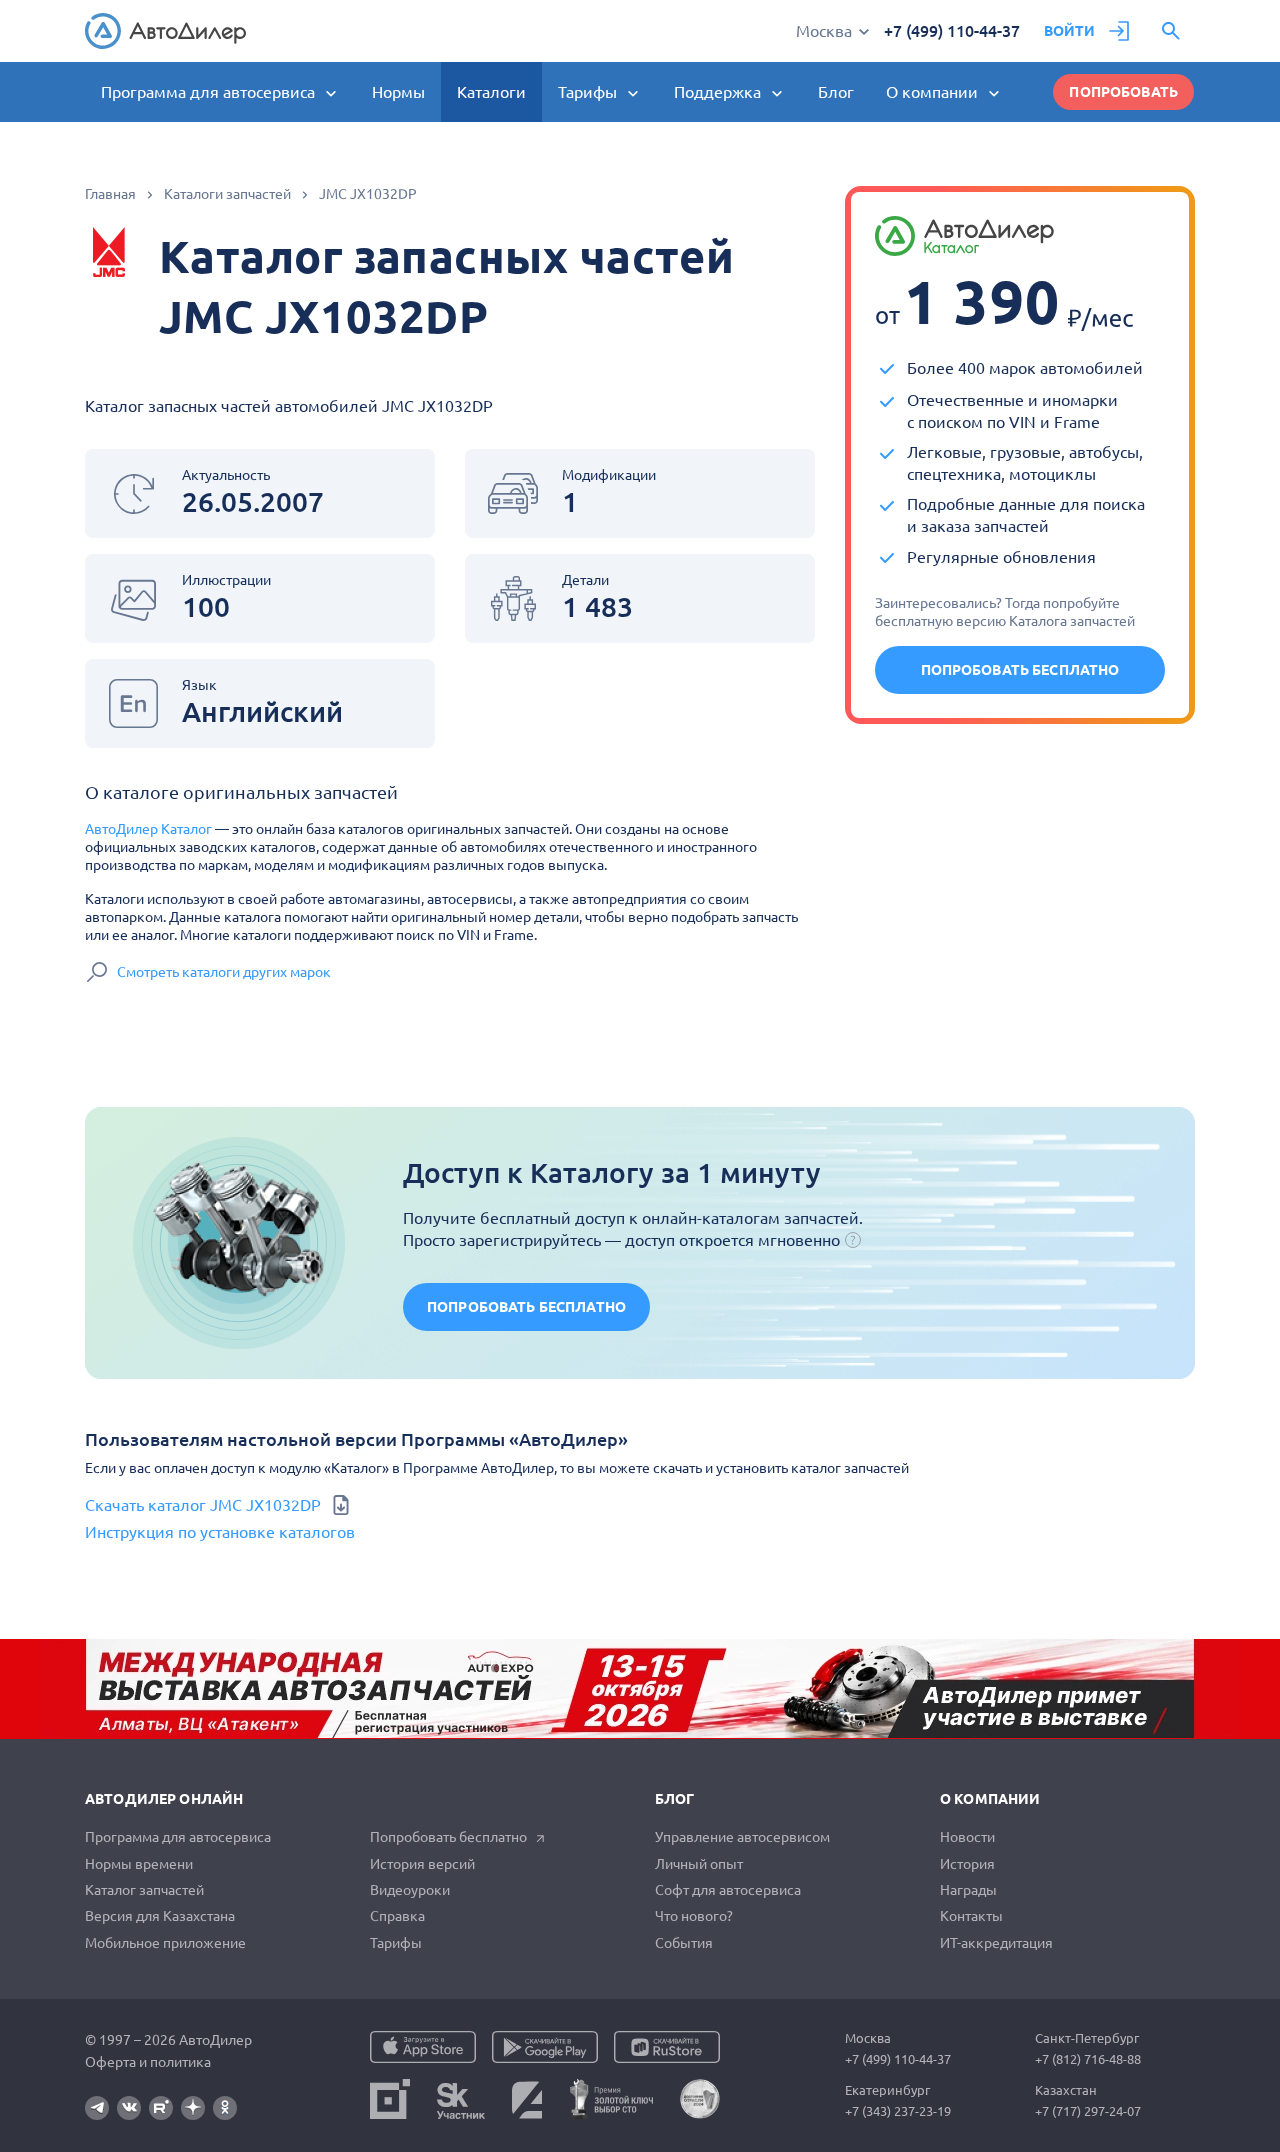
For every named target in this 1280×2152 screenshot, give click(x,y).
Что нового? (694, 1916)
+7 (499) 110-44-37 (952, 31)
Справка (397, 1916)
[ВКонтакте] (129, 2108)
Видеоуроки (410, 1890)
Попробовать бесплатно (1020, 670)
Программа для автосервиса (178, 1837)
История (967, 1864)
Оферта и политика (148, 2062)
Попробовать (1123, 92)
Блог (836, 92)
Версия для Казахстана (160, 1916)
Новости (967, 1837)
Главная (110, 194)
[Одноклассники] (225, 2108)
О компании (990, 1799)
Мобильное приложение (165, 1943)
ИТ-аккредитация (996, 1943)
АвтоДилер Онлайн (164, 1799)
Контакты (971, 1916)
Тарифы (396, 1943)
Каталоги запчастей (227, 194)
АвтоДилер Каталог (148, 829)
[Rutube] (161, 2108)
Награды (968, 1890)
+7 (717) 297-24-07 (1088, 2111)
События (684, 1943)
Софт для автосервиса (728, 1890)
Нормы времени (139, 1864)
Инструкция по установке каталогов (220, 1532)
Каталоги (491, 92)
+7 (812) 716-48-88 (1088, 2059)
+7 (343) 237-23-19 (898, 2111)
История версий (422, 1864)
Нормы (398, 92)
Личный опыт (699, 1864)
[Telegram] (97, 2108)
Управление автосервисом (742, 1837)
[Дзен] (193, 2108)
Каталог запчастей (144, 1890)
